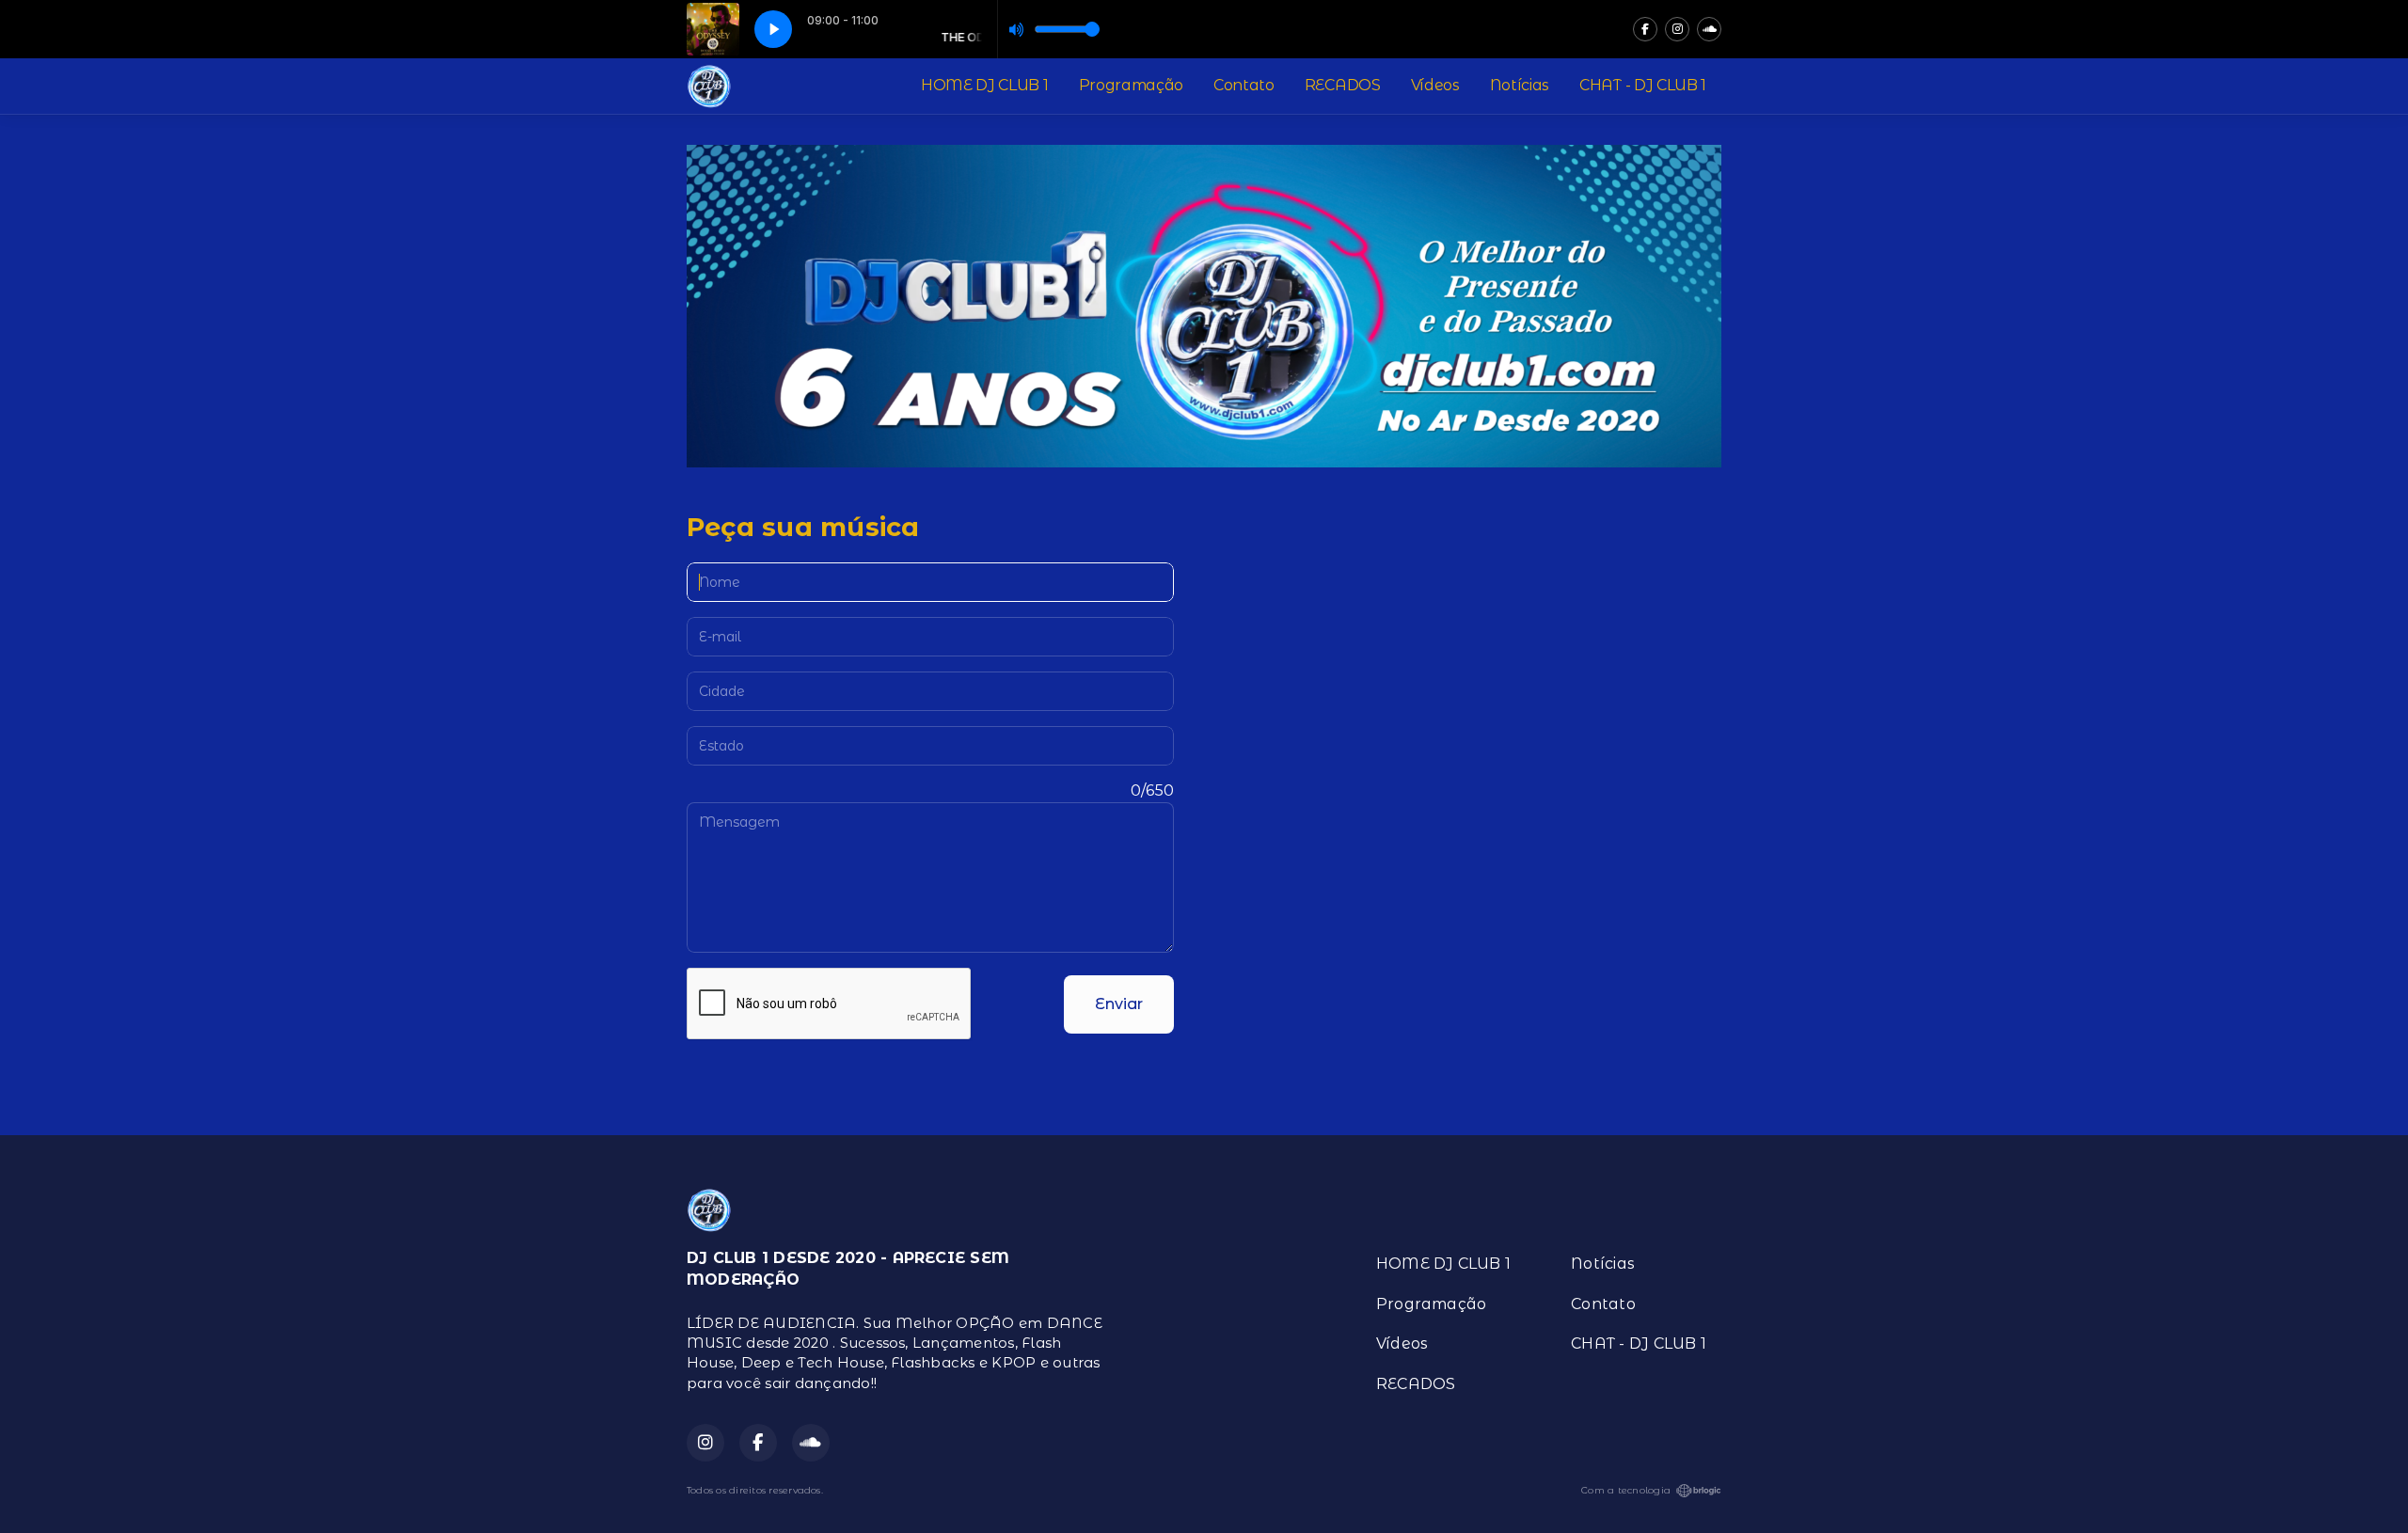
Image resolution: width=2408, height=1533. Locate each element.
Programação (1131, 85)
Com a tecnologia (1626, 1490)
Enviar (1119, 1004)
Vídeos (1435, 85)
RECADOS (1343, 85)
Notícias (1520, 85)
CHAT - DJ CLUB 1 (1643, 85)
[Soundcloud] (1709, 29)
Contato (1244, 85)
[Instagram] (1677, 29)
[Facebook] (1645, 29)
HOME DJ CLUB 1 (985, 85)
